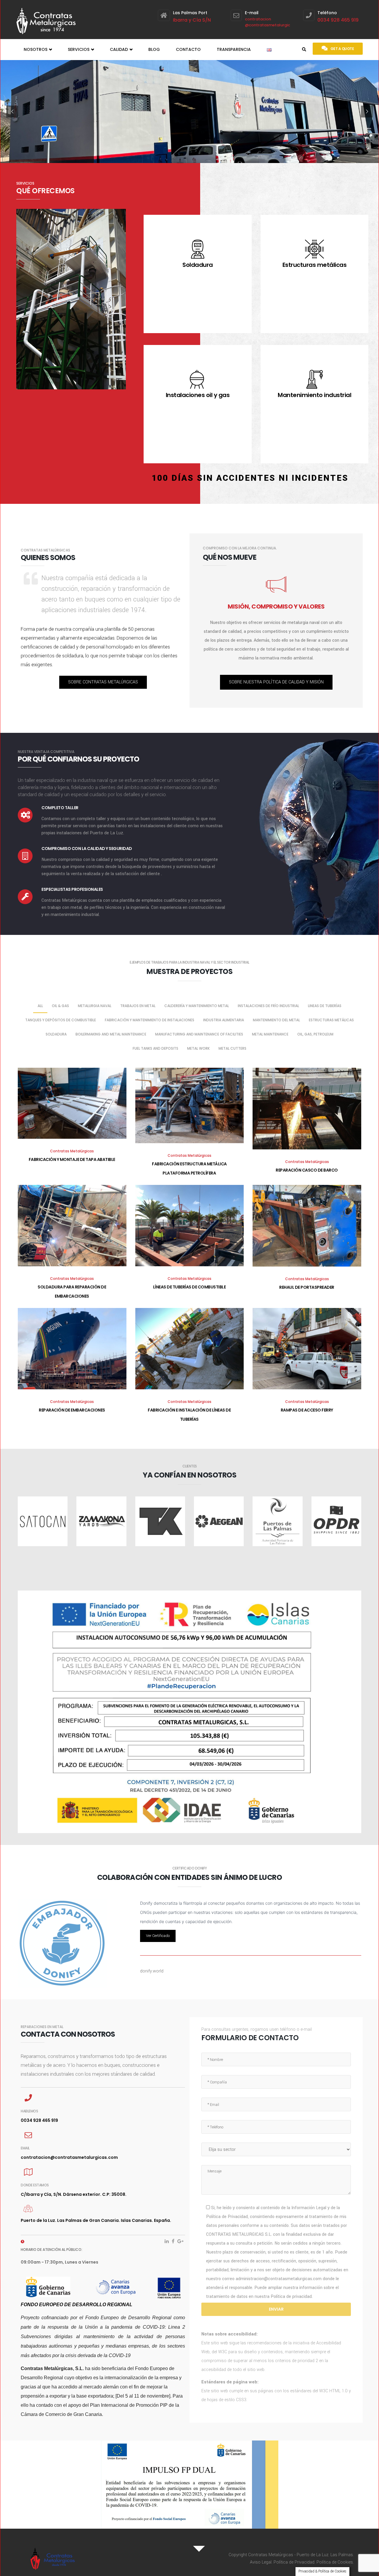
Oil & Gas (60, 1006)
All (40, 1006)
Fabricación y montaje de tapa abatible (72, 1159)
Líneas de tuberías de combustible (189, 1287)
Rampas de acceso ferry (307, 1410)
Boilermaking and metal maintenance (111, 1034)
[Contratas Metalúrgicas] (88, 2558)
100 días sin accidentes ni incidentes (250, 478)
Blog (154, 49)
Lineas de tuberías (325, 1006)
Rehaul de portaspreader (307, 1287)
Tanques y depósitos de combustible (61, 1020)
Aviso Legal (261, 2562)
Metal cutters (232, 1048)
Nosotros (36, 49)
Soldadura (56, 1034)
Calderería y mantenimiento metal (197, 1006)
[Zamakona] (101, 1521)
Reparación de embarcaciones (72, 1410)
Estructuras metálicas (331, 1020)
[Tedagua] (219, 1521)
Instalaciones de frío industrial (268, 1006)
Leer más (198, 327)
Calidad (119, 49)
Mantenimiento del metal (276, 1020)
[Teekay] (160, 1521)
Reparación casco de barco (307, 1170)
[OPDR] (336, 1521)
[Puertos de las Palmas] (277, 1521)
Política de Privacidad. (294, 2562)
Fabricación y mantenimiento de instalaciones (150, 1020)
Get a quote (342, 49)
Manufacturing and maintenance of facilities (199, 1034)
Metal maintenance (270, 1034)
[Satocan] (43, 1521)
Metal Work (198, 1048)
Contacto (188, 49)
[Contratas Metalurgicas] (46, 19)
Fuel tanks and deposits (155, 1048)
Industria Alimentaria (224, 1020)
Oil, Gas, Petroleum (315, 1034)
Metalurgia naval (95, 1006)
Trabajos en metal (138, 1006)
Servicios (79, 49)
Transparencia (234, 49)
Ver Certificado (158, 1936)
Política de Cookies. (335, 2562)
